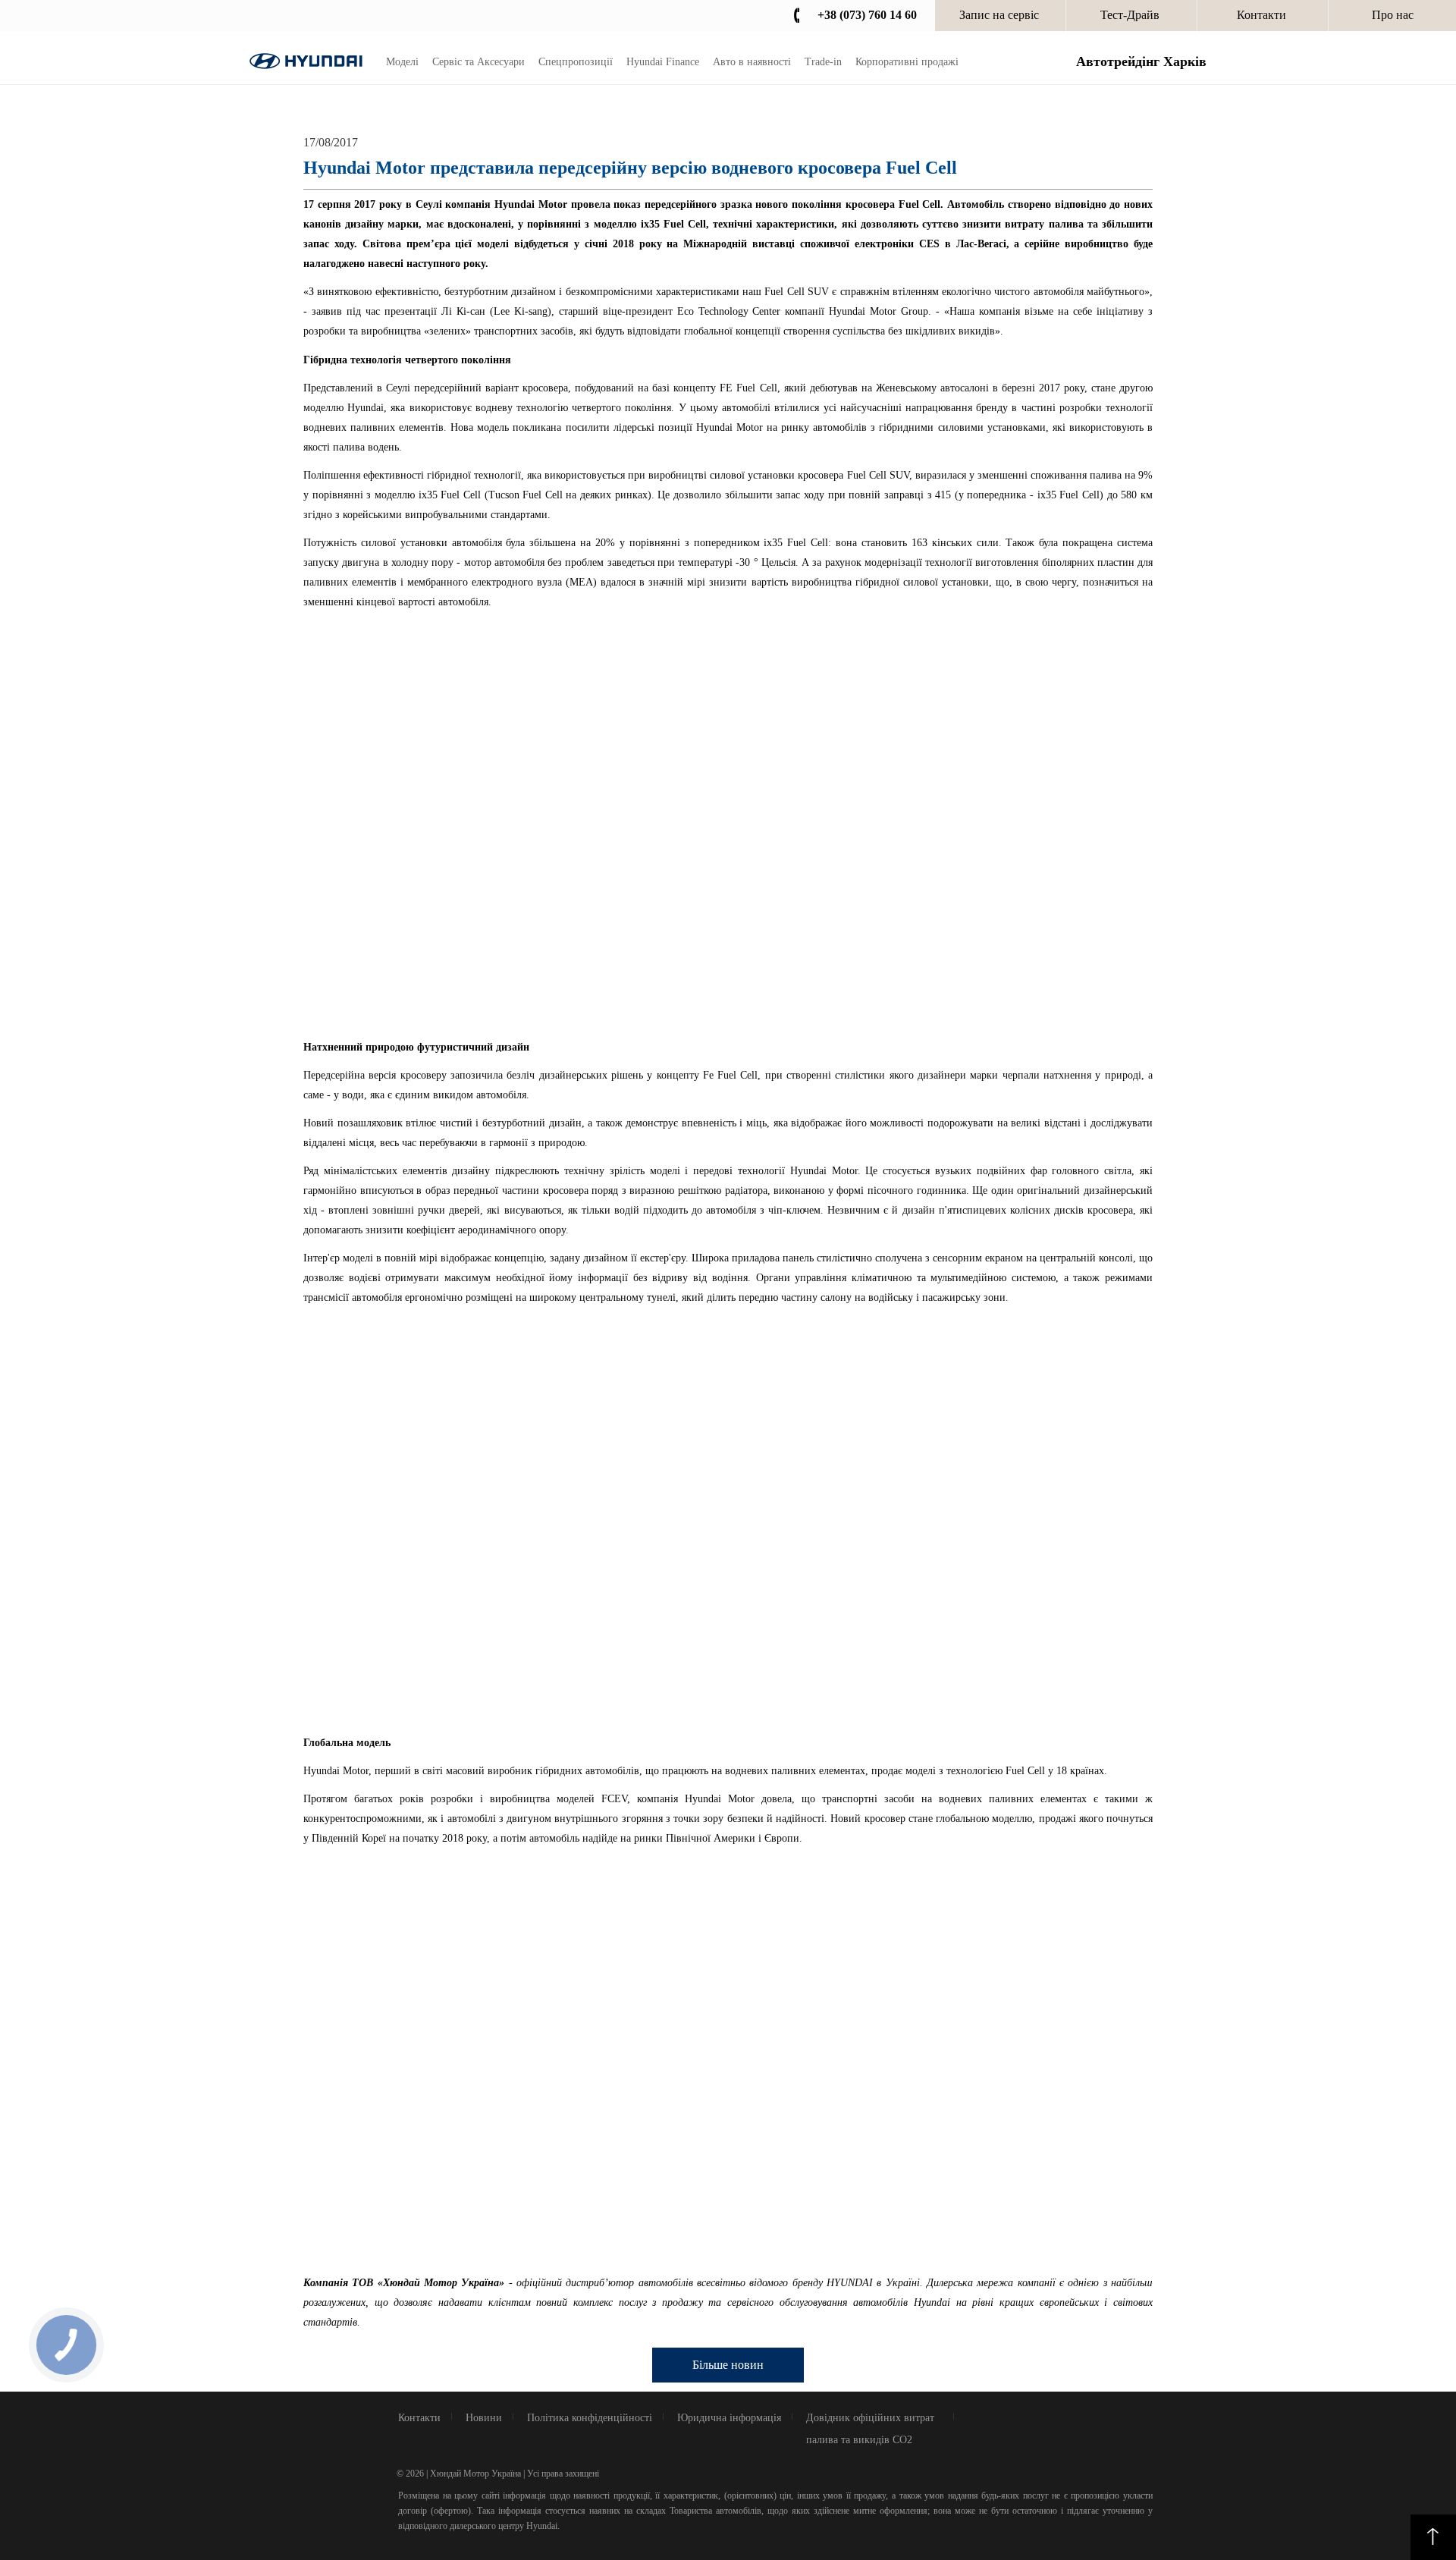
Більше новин (728, 2365)
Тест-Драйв (1130, 15)
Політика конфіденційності (590, 2418)
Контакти (1261, 15)
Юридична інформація (729, 2418)
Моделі (402, 62)
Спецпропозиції (576, 62)
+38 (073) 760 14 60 (867, 15)
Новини (484, 2418)
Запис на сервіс (999, 15)
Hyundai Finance (663, 62)
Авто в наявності (752, 62)
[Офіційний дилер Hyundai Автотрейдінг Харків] (306, 65)
